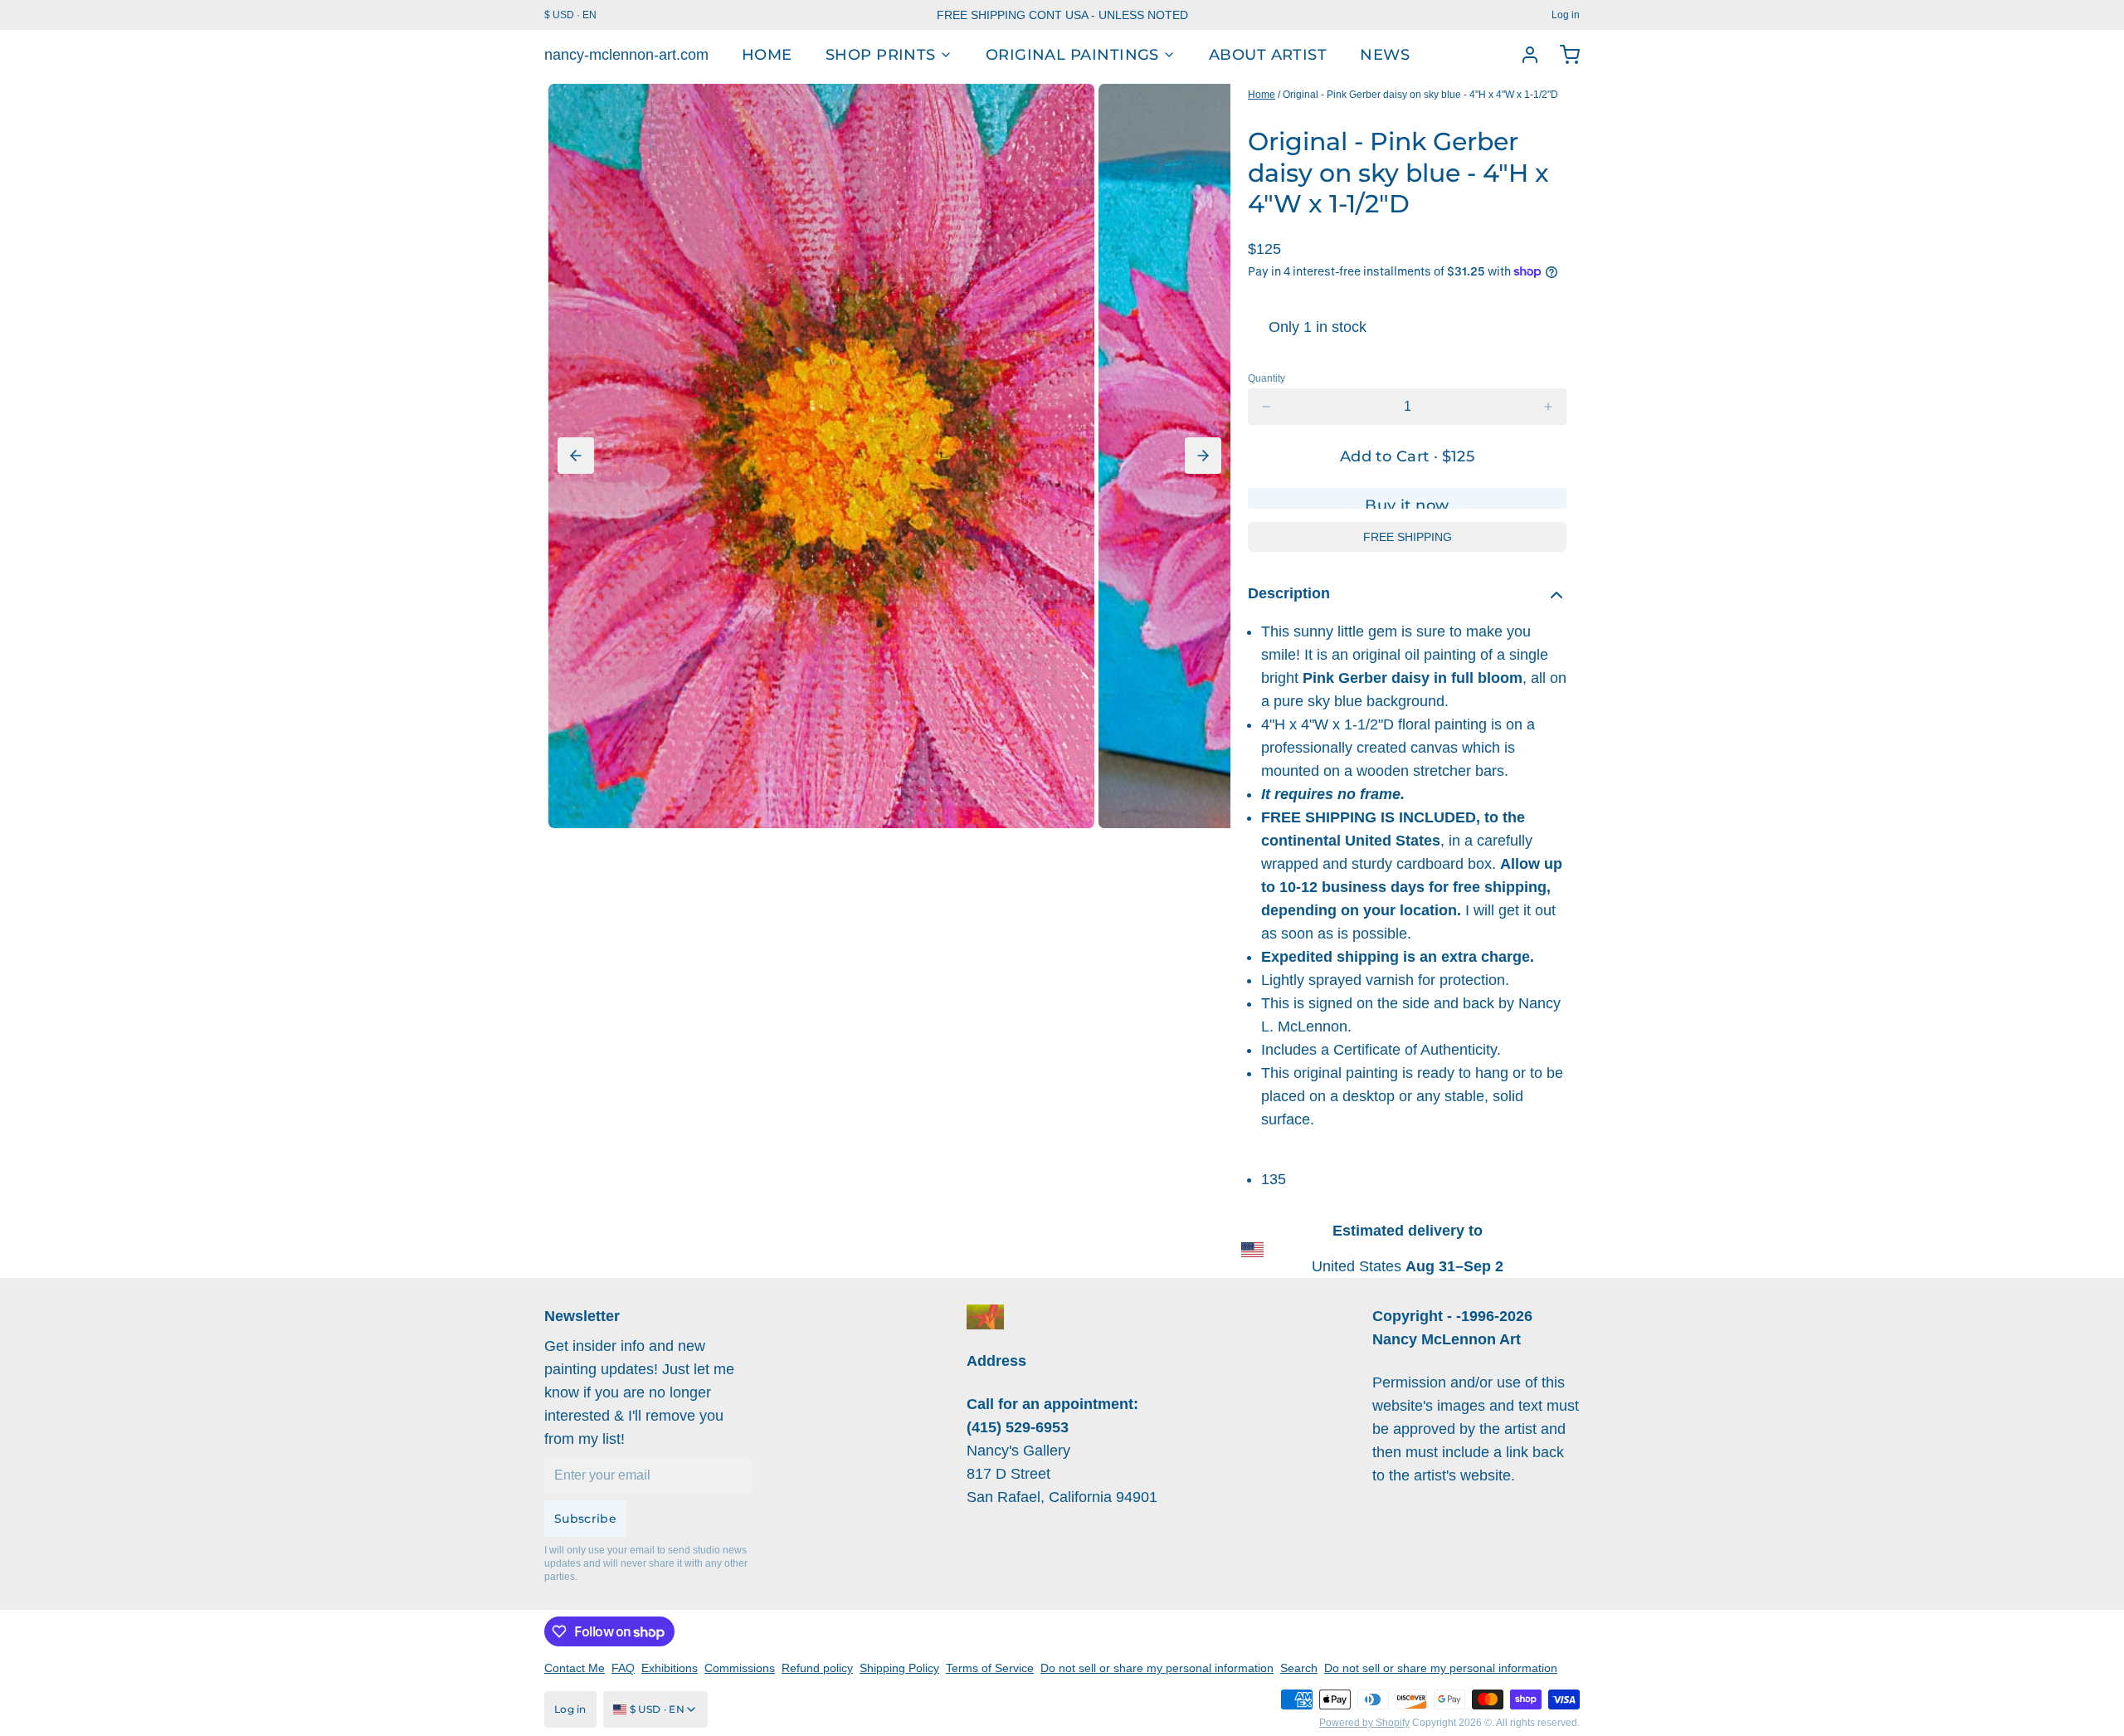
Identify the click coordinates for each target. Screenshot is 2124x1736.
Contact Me (575, 1668)
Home (767, 55)
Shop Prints (881, 55)
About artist (1268, 55)
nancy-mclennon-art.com (626, 55)
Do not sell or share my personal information (1157, 1668)
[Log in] (1523, 55)
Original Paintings (1072, 55)
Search (1299, 1668)
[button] (1407, 456)
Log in (1566, 15)
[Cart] (1563, 55)
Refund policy (817, 1668)
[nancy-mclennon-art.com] (985, 1317)
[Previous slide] (576, 456)
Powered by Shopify (1364, 1723)
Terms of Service (990, 1668)
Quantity (1267, 378)
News (1385, 55)
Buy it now (1407, 502)
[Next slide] (1203, 456)
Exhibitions (670, 1668)
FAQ (623, 1668)
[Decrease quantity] (1266, 407)
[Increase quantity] (1548, 407)
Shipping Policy (899, 1668)
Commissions (740, 1668)
